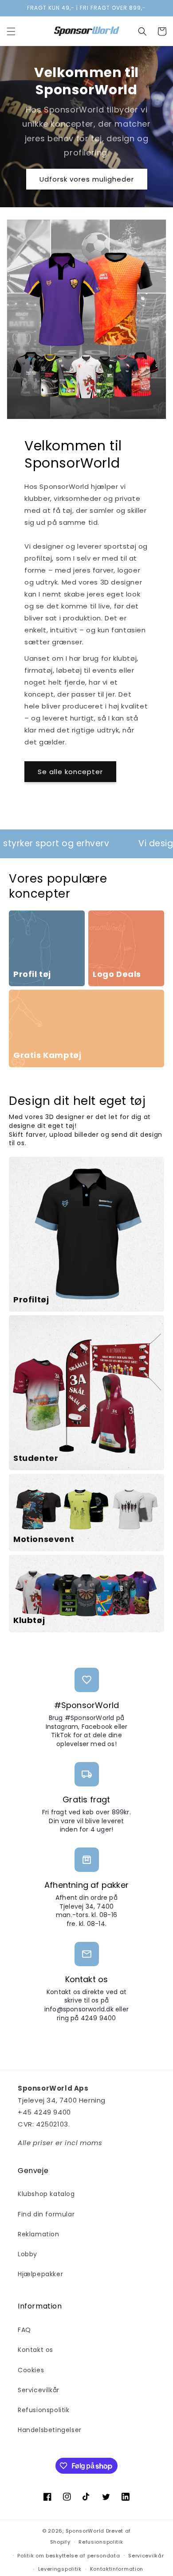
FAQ (24, 2330)
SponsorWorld (85, 2531)
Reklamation (39, 2234)
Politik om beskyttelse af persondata (69, 2556)
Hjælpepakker (40, 2274)
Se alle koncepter (70, 772)
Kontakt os (35, 2350)
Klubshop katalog (46, 2194)
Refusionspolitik (44, 2410)
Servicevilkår (39, 2390)
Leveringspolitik (60, 2569)
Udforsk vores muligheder (87, 179)
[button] (11, 31)
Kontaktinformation (117, 2569)
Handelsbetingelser (50, 2430)
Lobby (28, 2254)
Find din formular (46, 2214)
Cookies (31, 2370)
